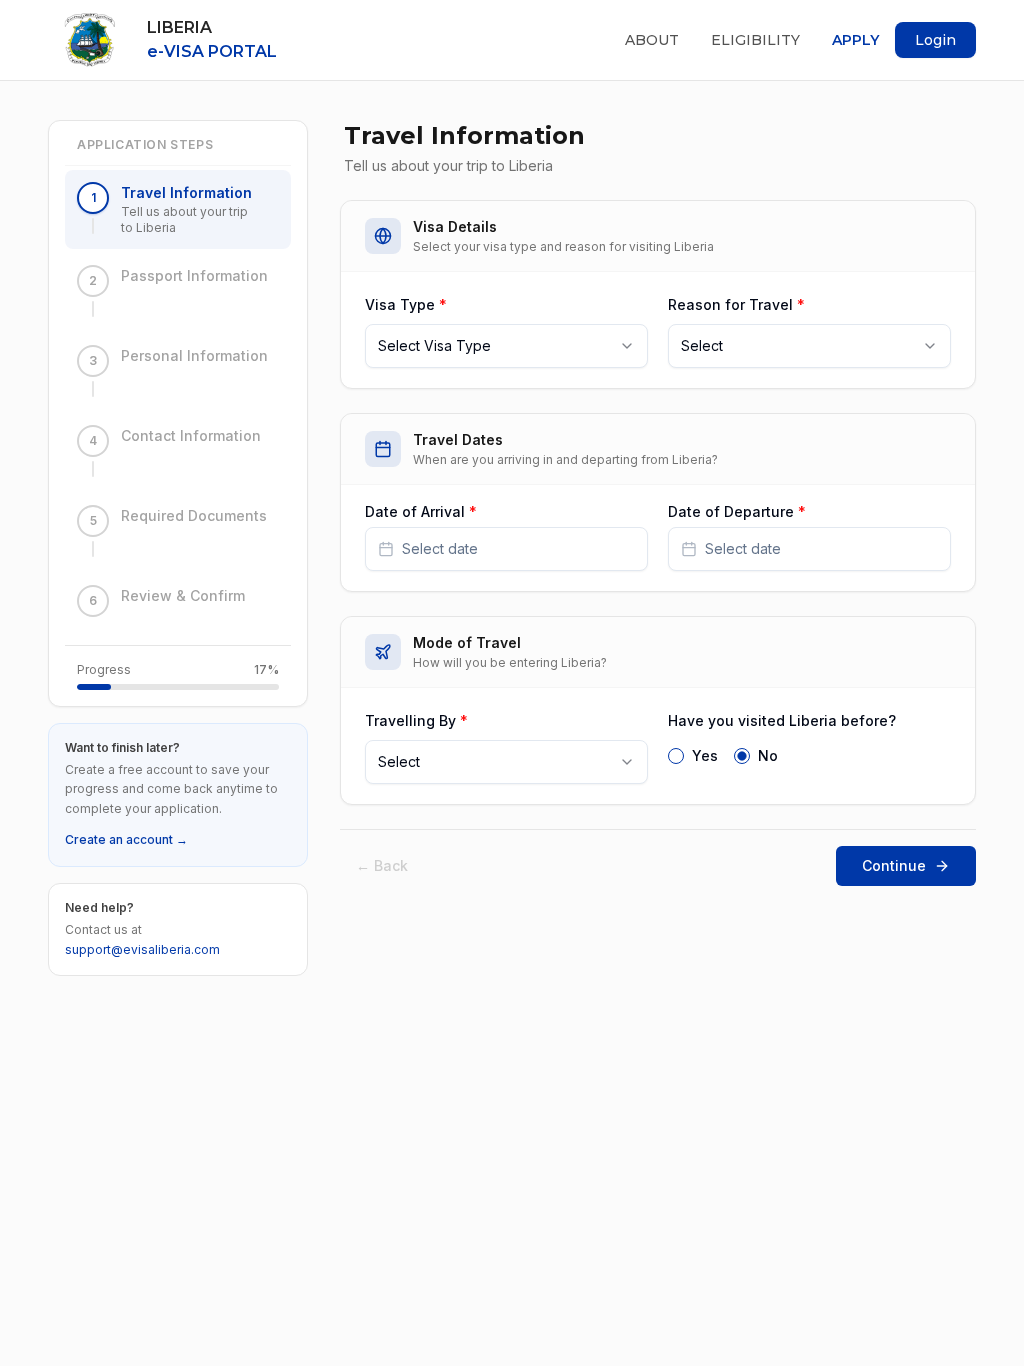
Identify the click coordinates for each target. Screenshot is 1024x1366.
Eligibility (755, 40)
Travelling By (416, 720)
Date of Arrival (421, 512)
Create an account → (126, 839)
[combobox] (506, 346)
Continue (894, 865)
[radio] (676, 756)
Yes (705, 756)
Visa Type (406, 304)
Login (935, 40)
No (768, 756)
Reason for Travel (736, 304)
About (652, 40)
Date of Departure (737, 512)
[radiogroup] (809, 754)
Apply (855, 40)
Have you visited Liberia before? (782, 720)
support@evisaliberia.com (142, 949)
